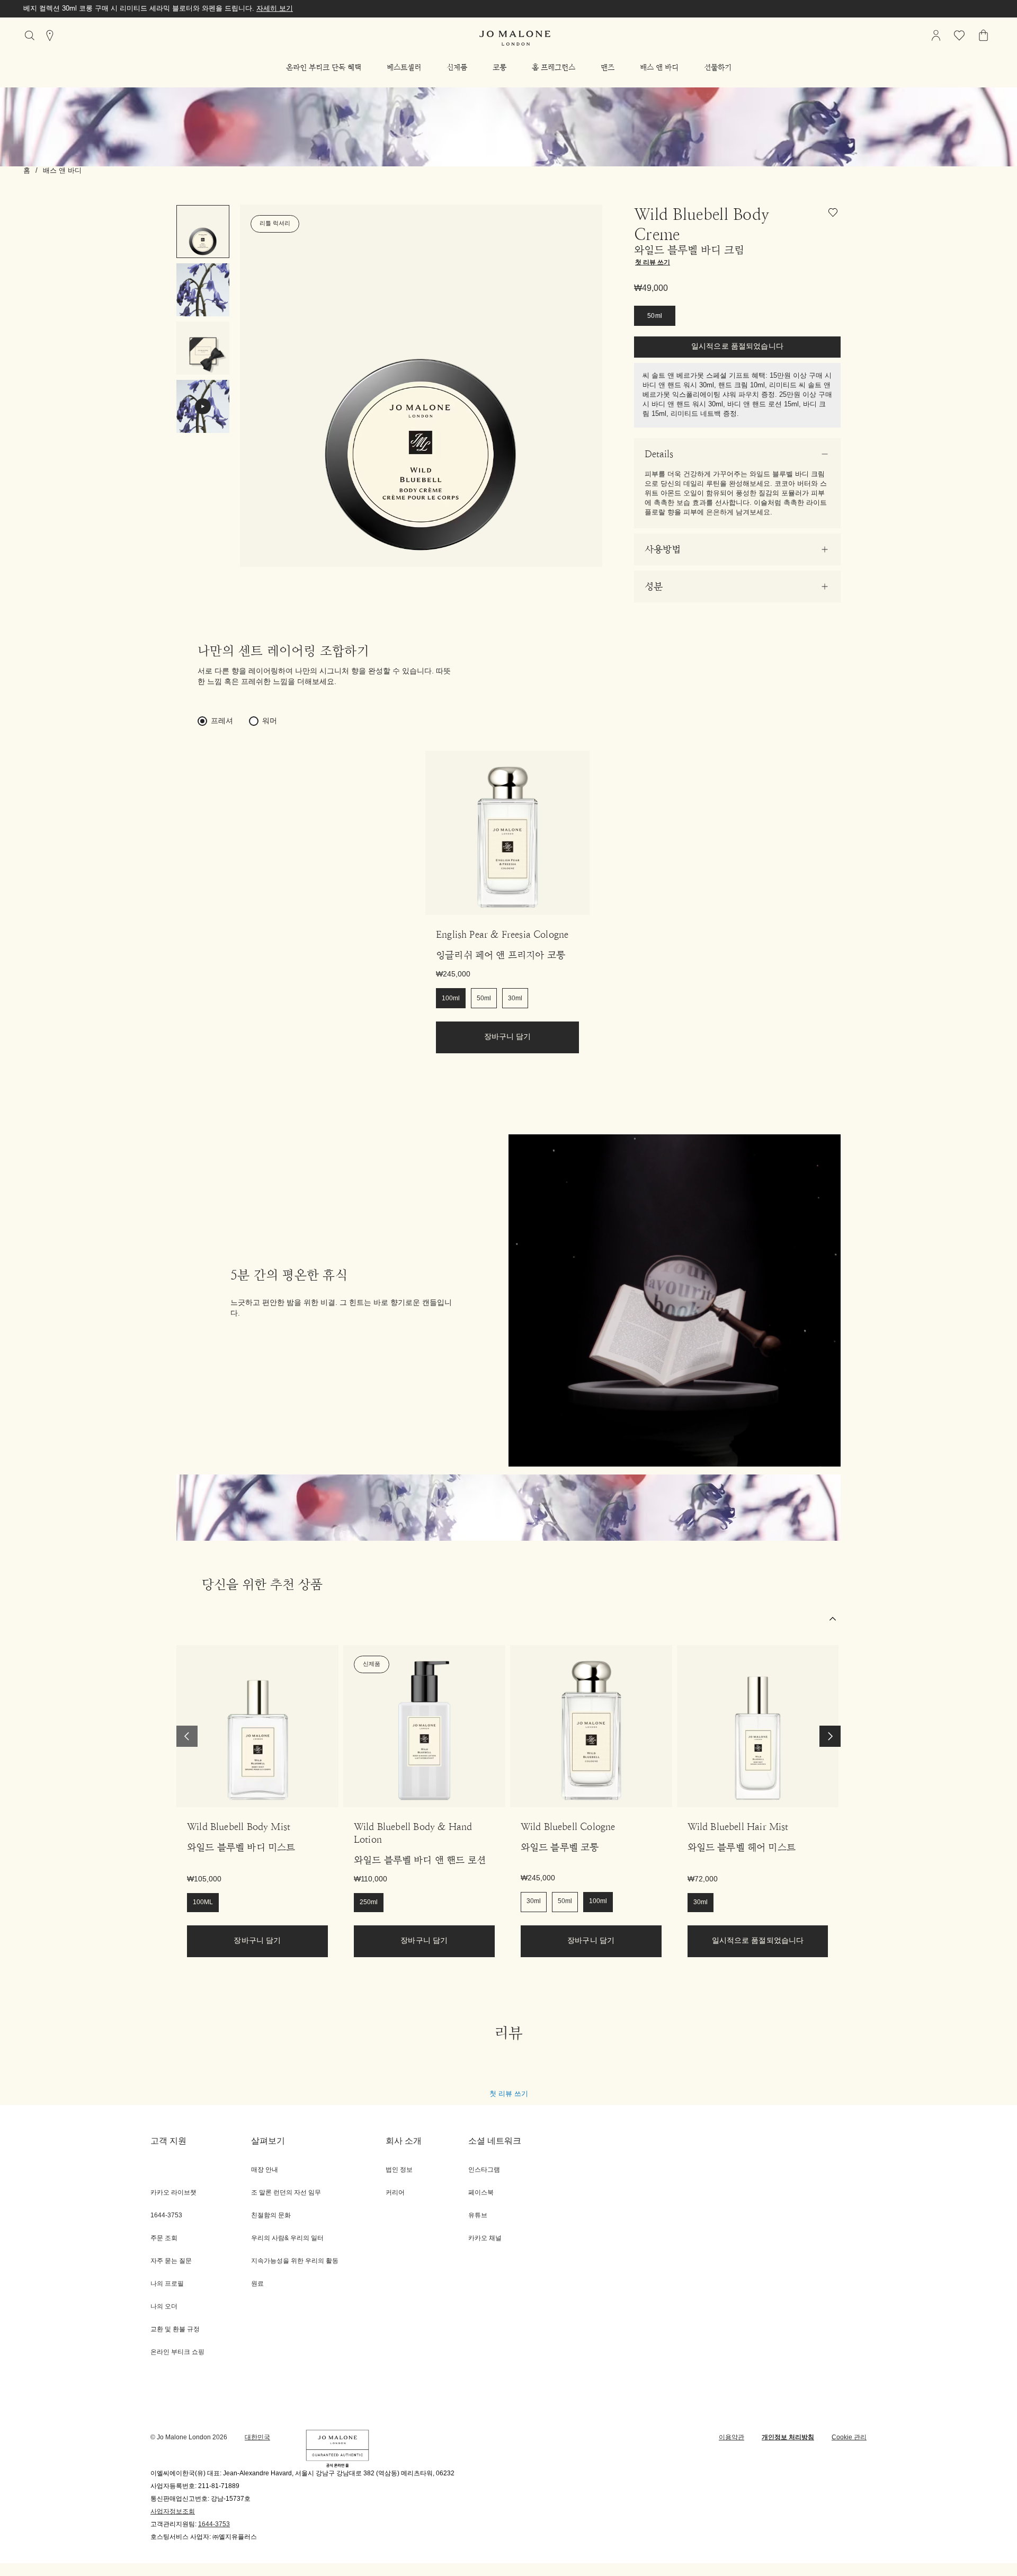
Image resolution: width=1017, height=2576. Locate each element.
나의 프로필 (167, 2284)
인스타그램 (484, 2170)
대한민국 (257, 2437)
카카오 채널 (485, 2238)
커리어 (395, 2193)
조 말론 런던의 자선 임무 (286, 2193)
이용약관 (731, 2437)
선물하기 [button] (718, 67)
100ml (451, 998)
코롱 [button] (499, 67)
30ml (515, 998)
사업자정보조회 (173, 2512)
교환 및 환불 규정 (175, 2329)
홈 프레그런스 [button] (554, 67)
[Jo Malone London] (515, 38)
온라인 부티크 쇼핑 (177, 2352)
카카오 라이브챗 (173, 2193)
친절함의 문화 (271, 2215)
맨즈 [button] (608, 67)
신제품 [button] (457, 67)
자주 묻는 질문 (171, 2261)
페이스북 (481, 2193)
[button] (324, 67)
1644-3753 (214, 2524)
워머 (270, 721)
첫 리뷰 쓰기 (509, 2094)
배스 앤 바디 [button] (659, 67)
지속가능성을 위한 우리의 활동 (295, 2261)
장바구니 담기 (508, 1037)
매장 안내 (265, 2170)
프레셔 (222, 721)
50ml (655, 316)
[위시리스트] (835, 214)
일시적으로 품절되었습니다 (737, 347)
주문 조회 (164, 2238)
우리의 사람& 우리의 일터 (287, 2238)
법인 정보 (399, 2170)
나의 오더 (164, 2307)
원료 (257, 2284)
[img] (936, 35)
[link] (507, 833)
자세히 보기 (191, 8)
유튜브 (478, 2215)
